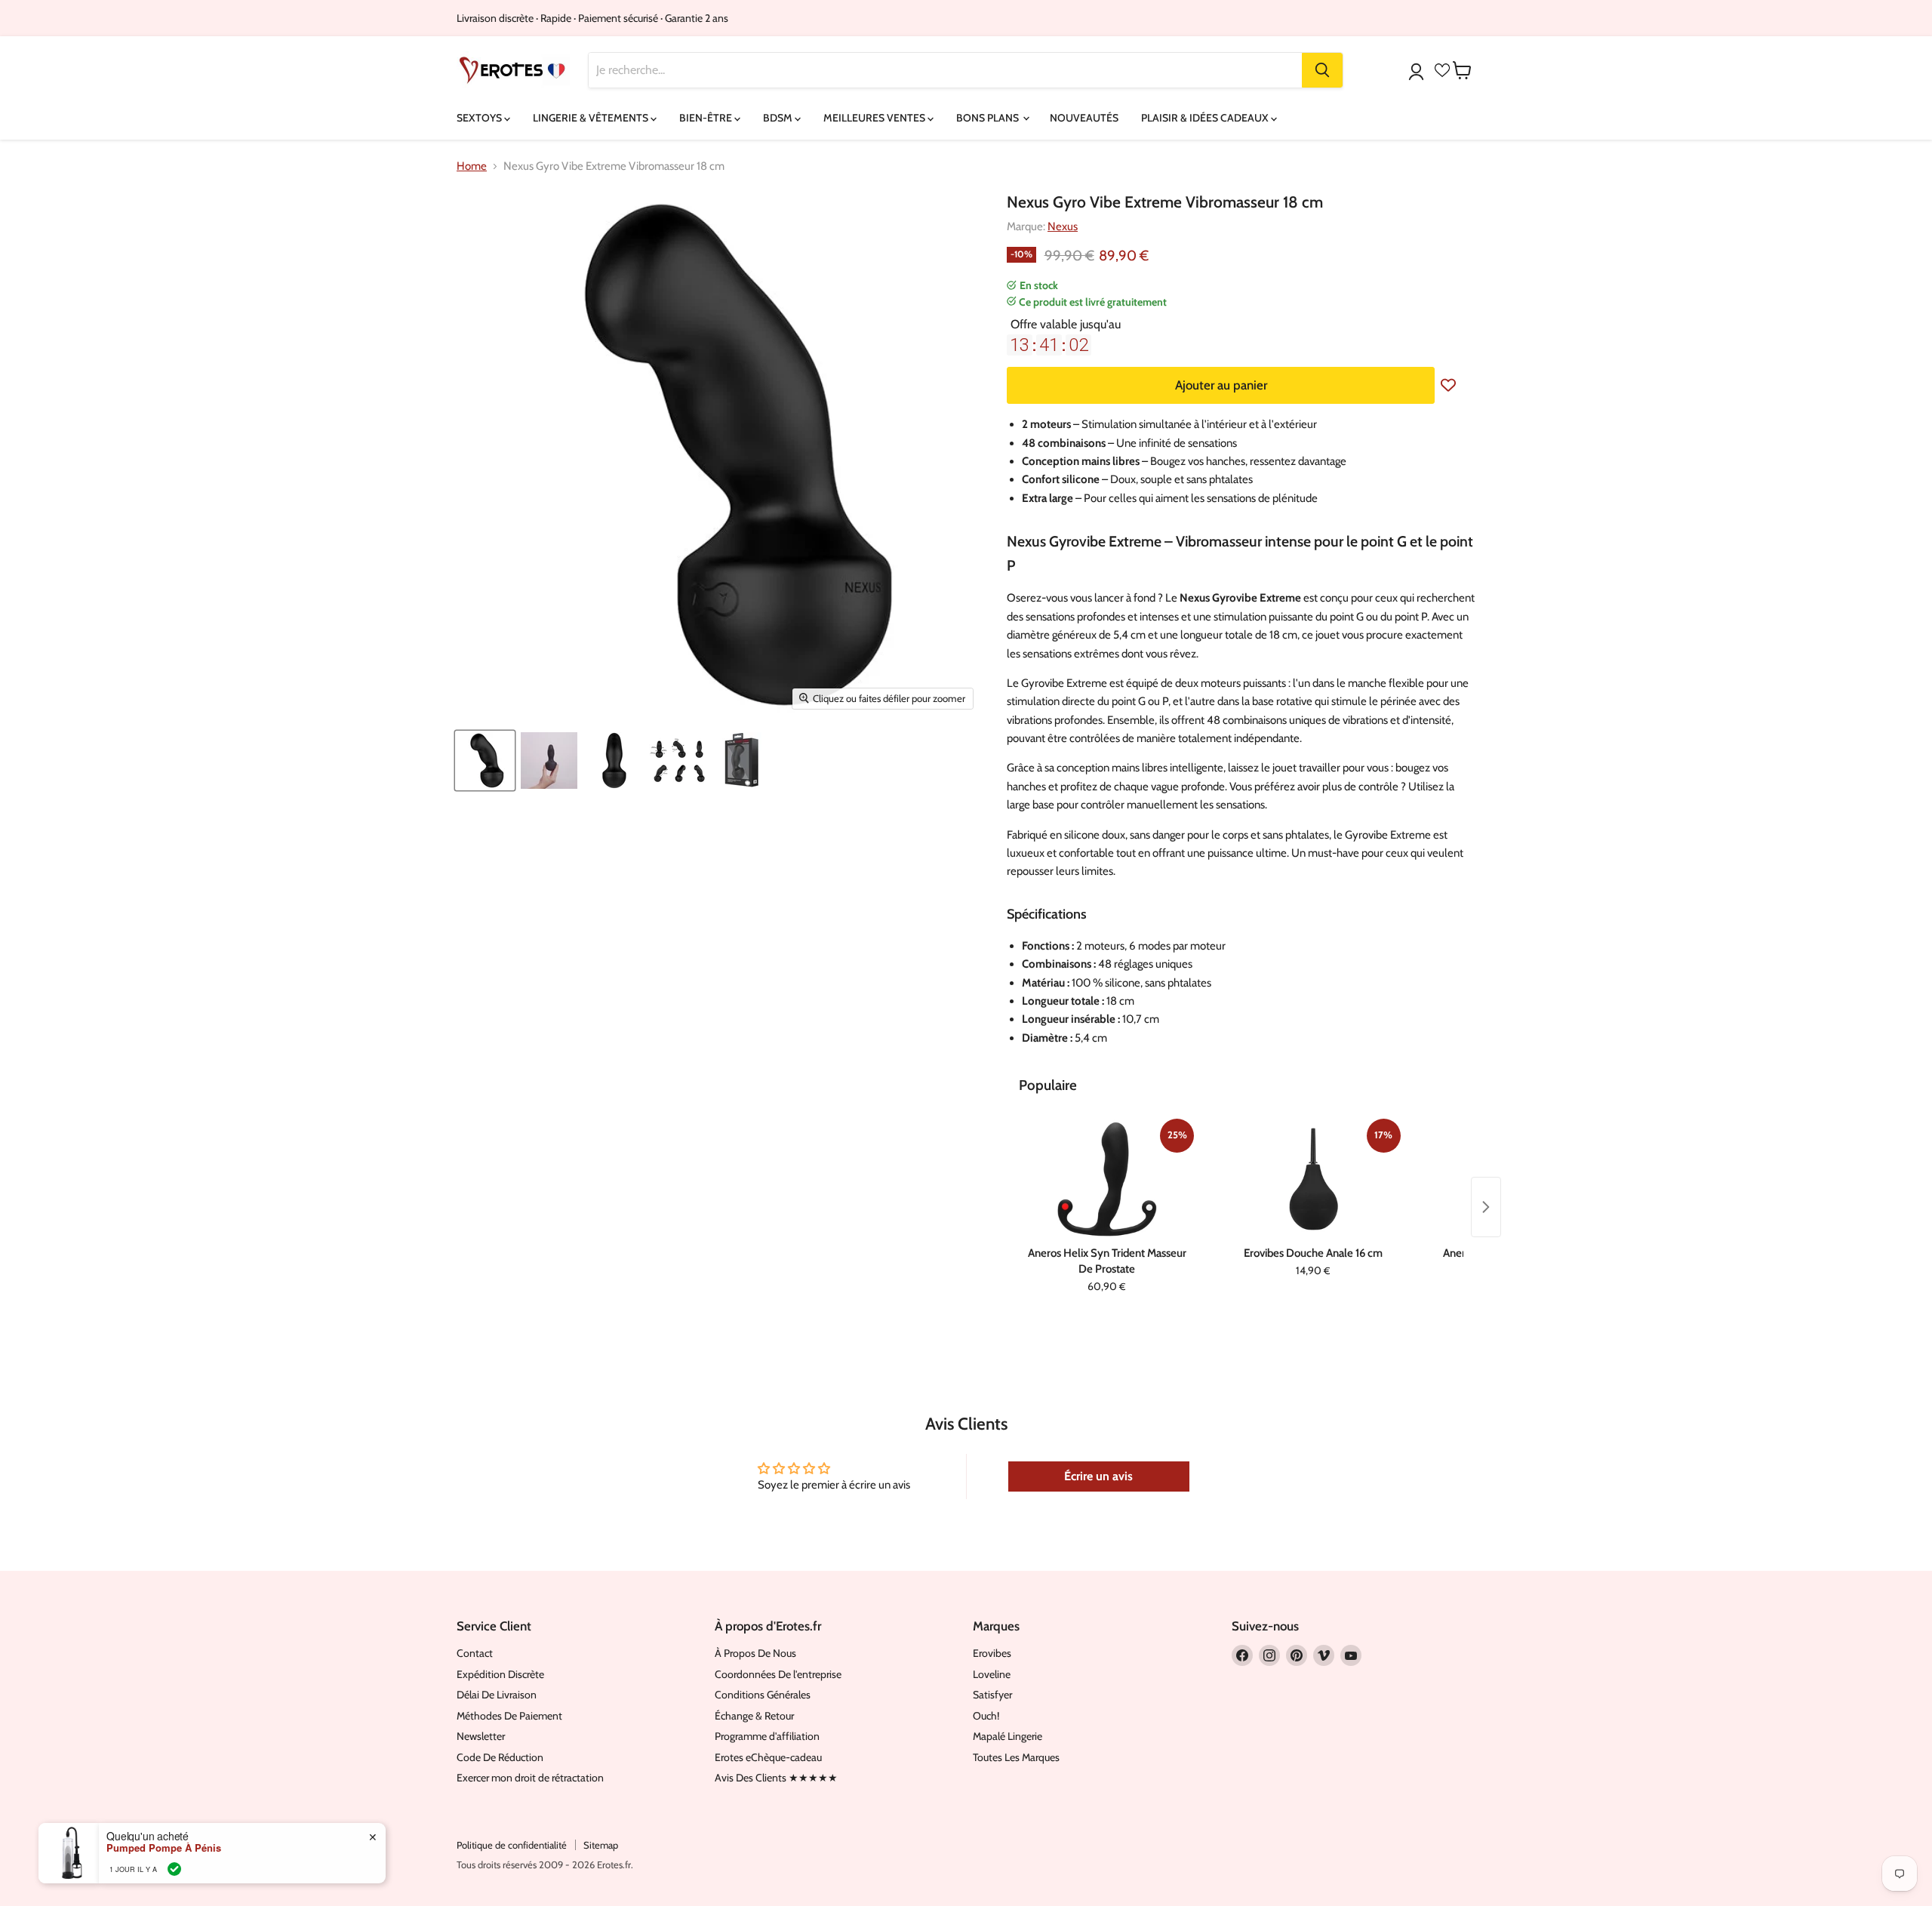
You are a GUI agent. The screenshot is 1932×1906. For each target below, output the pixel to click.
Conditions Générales (763, 1695)
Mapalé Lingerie (1008, 1736)
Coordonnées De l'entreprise (778, 1674)
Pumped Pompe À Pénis (164, 1848)
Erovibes (992, 1653)
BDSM (779, 118)
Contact (475, 1653)
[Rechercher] (1322, 70)
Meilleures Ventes (875, 118)
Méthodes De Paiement (509, 1716)
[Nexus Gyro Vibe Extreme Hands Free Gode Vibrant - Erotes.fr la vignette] (485, 761)
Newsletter (481, 1736)
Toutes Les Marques (1016, 1757)
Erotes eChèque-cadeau (768, 1757)
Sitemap (601, 1845)
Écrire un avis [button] (1098, 1476)
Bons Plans (989, 118)
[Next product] (1486, 1207)
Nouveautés (1084, 118)
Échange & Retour (754, 1716)
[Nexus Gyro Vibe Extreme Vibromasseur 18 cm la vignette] (549, 761)
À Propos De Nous (755, 1653)
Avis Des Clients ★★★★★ (776, 1778)
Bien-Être (707, 118)
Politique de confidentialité (512, 1845)
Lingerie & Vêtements (592, 118)
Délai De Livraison (497, 1695)
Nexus (1063, 226)
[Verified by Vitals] (174, 1869)
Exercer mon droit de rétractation (530, 1778)
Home (472, 166)
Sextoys (480, 118)
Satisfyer (992, 1695)
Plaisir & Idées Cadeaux (1206, 118)
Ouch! (986, 1716)
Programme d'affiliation (767, 1736)
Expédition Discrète (500, 1674)
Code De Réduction (500, 1757)
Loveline (992, 1674)
